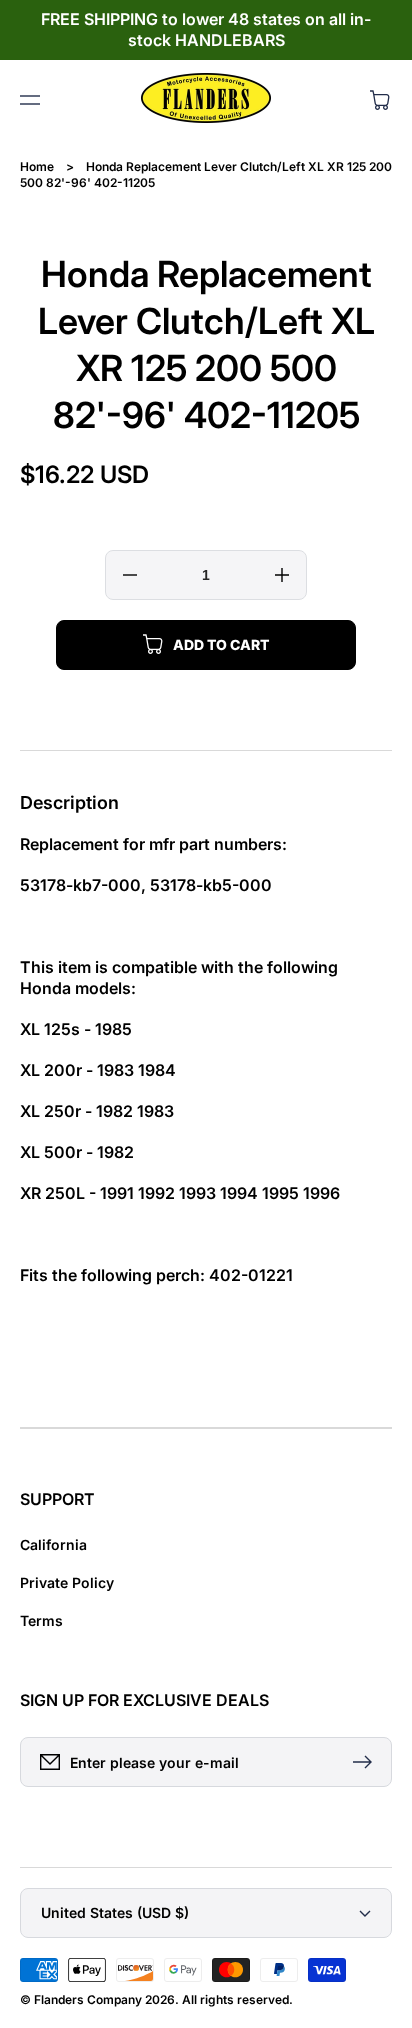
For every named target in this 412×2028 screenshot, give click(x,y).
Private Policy (67, 1582)
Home (37, 166)
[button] (30, 100)
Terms (41, 1620)
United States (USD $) (115, 1912)
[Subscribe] (367, 1762)
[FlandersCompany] (206, 99)
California (53, 1544)
